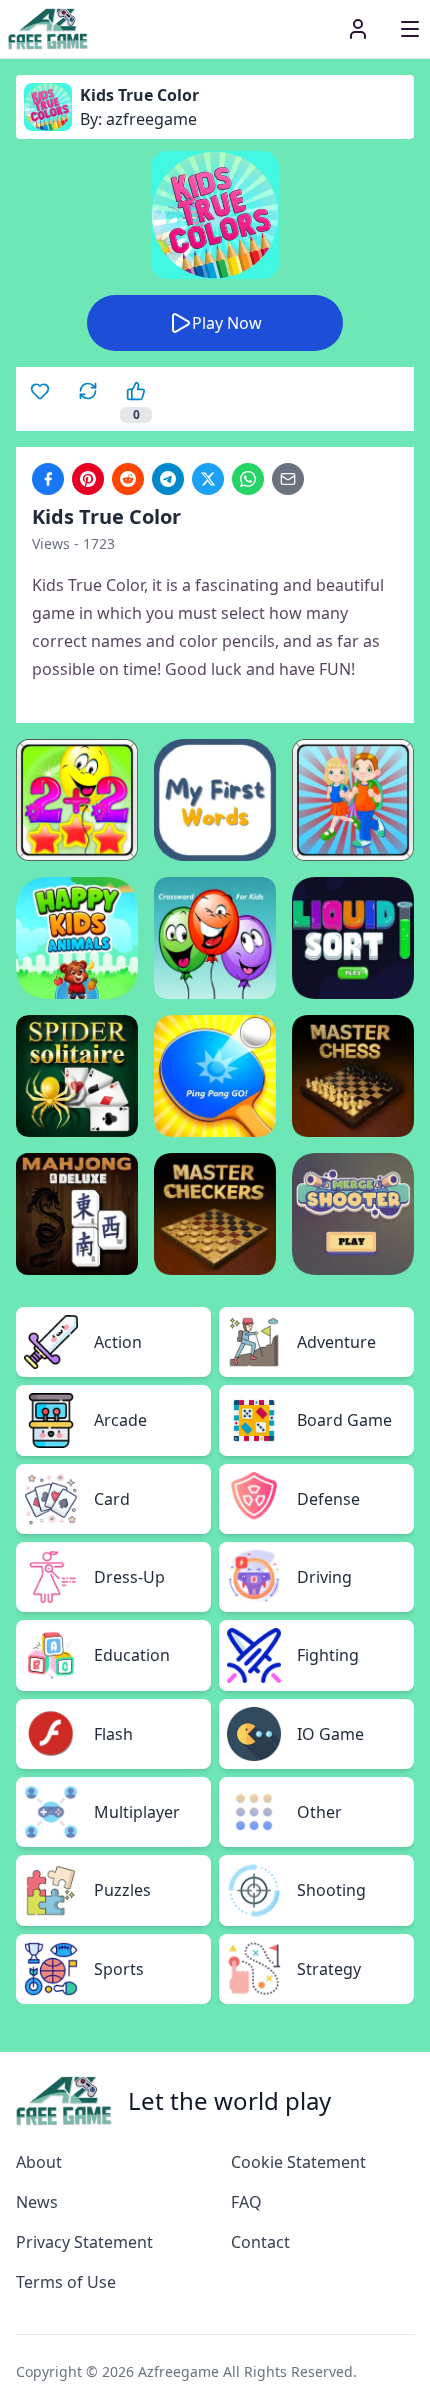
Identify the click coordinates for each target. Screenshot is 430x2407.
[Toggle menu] (410, 29)
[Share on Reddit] (128, 479)
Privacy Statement (84, 2242)
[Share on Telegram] (168, 479)
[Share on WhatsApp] (248, 479)
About (39, 2162)
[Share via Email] (288, 479)
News (37, 2202)
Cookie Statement (298, 2162)
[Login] (358, 29)
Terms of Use (66, 2282)
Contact (260, 2242)
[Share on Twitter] (208, 479)
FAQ (246, 2202)
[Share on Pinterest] (88, 479)
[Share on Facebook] (48, 479)
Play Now (227, 323)
